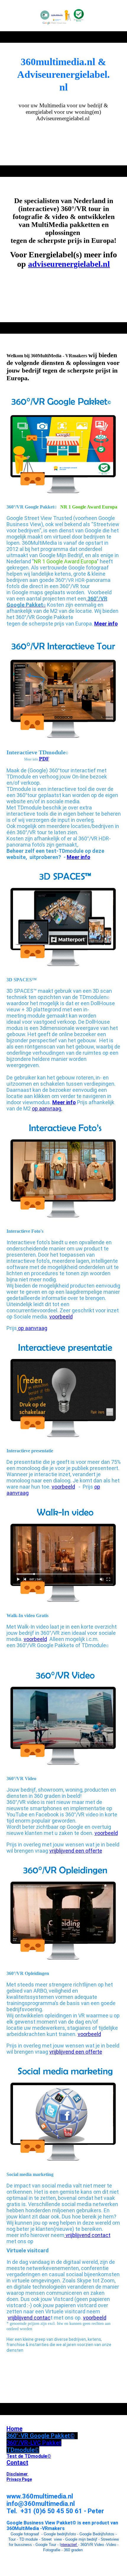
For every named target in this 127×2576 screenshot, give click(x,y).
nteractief (69, 2545)
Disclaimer (18, 2474)
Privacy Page (19, 2479)
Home (14, 2429)
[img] (64, 16)
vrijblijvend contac (29, 2318)
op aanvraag (32, 1328)
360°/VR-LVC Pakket (34, 2443)
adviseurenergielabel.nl (69, 264)
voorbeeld (61, 1317)
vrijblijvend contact (87, 2235)
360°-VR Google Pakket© (41, 2436)
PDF (44, 759)
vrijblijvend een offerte (76, 1851)
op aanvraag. (47, 1108)
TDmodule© (23, 2450)
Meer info (79, 857)
